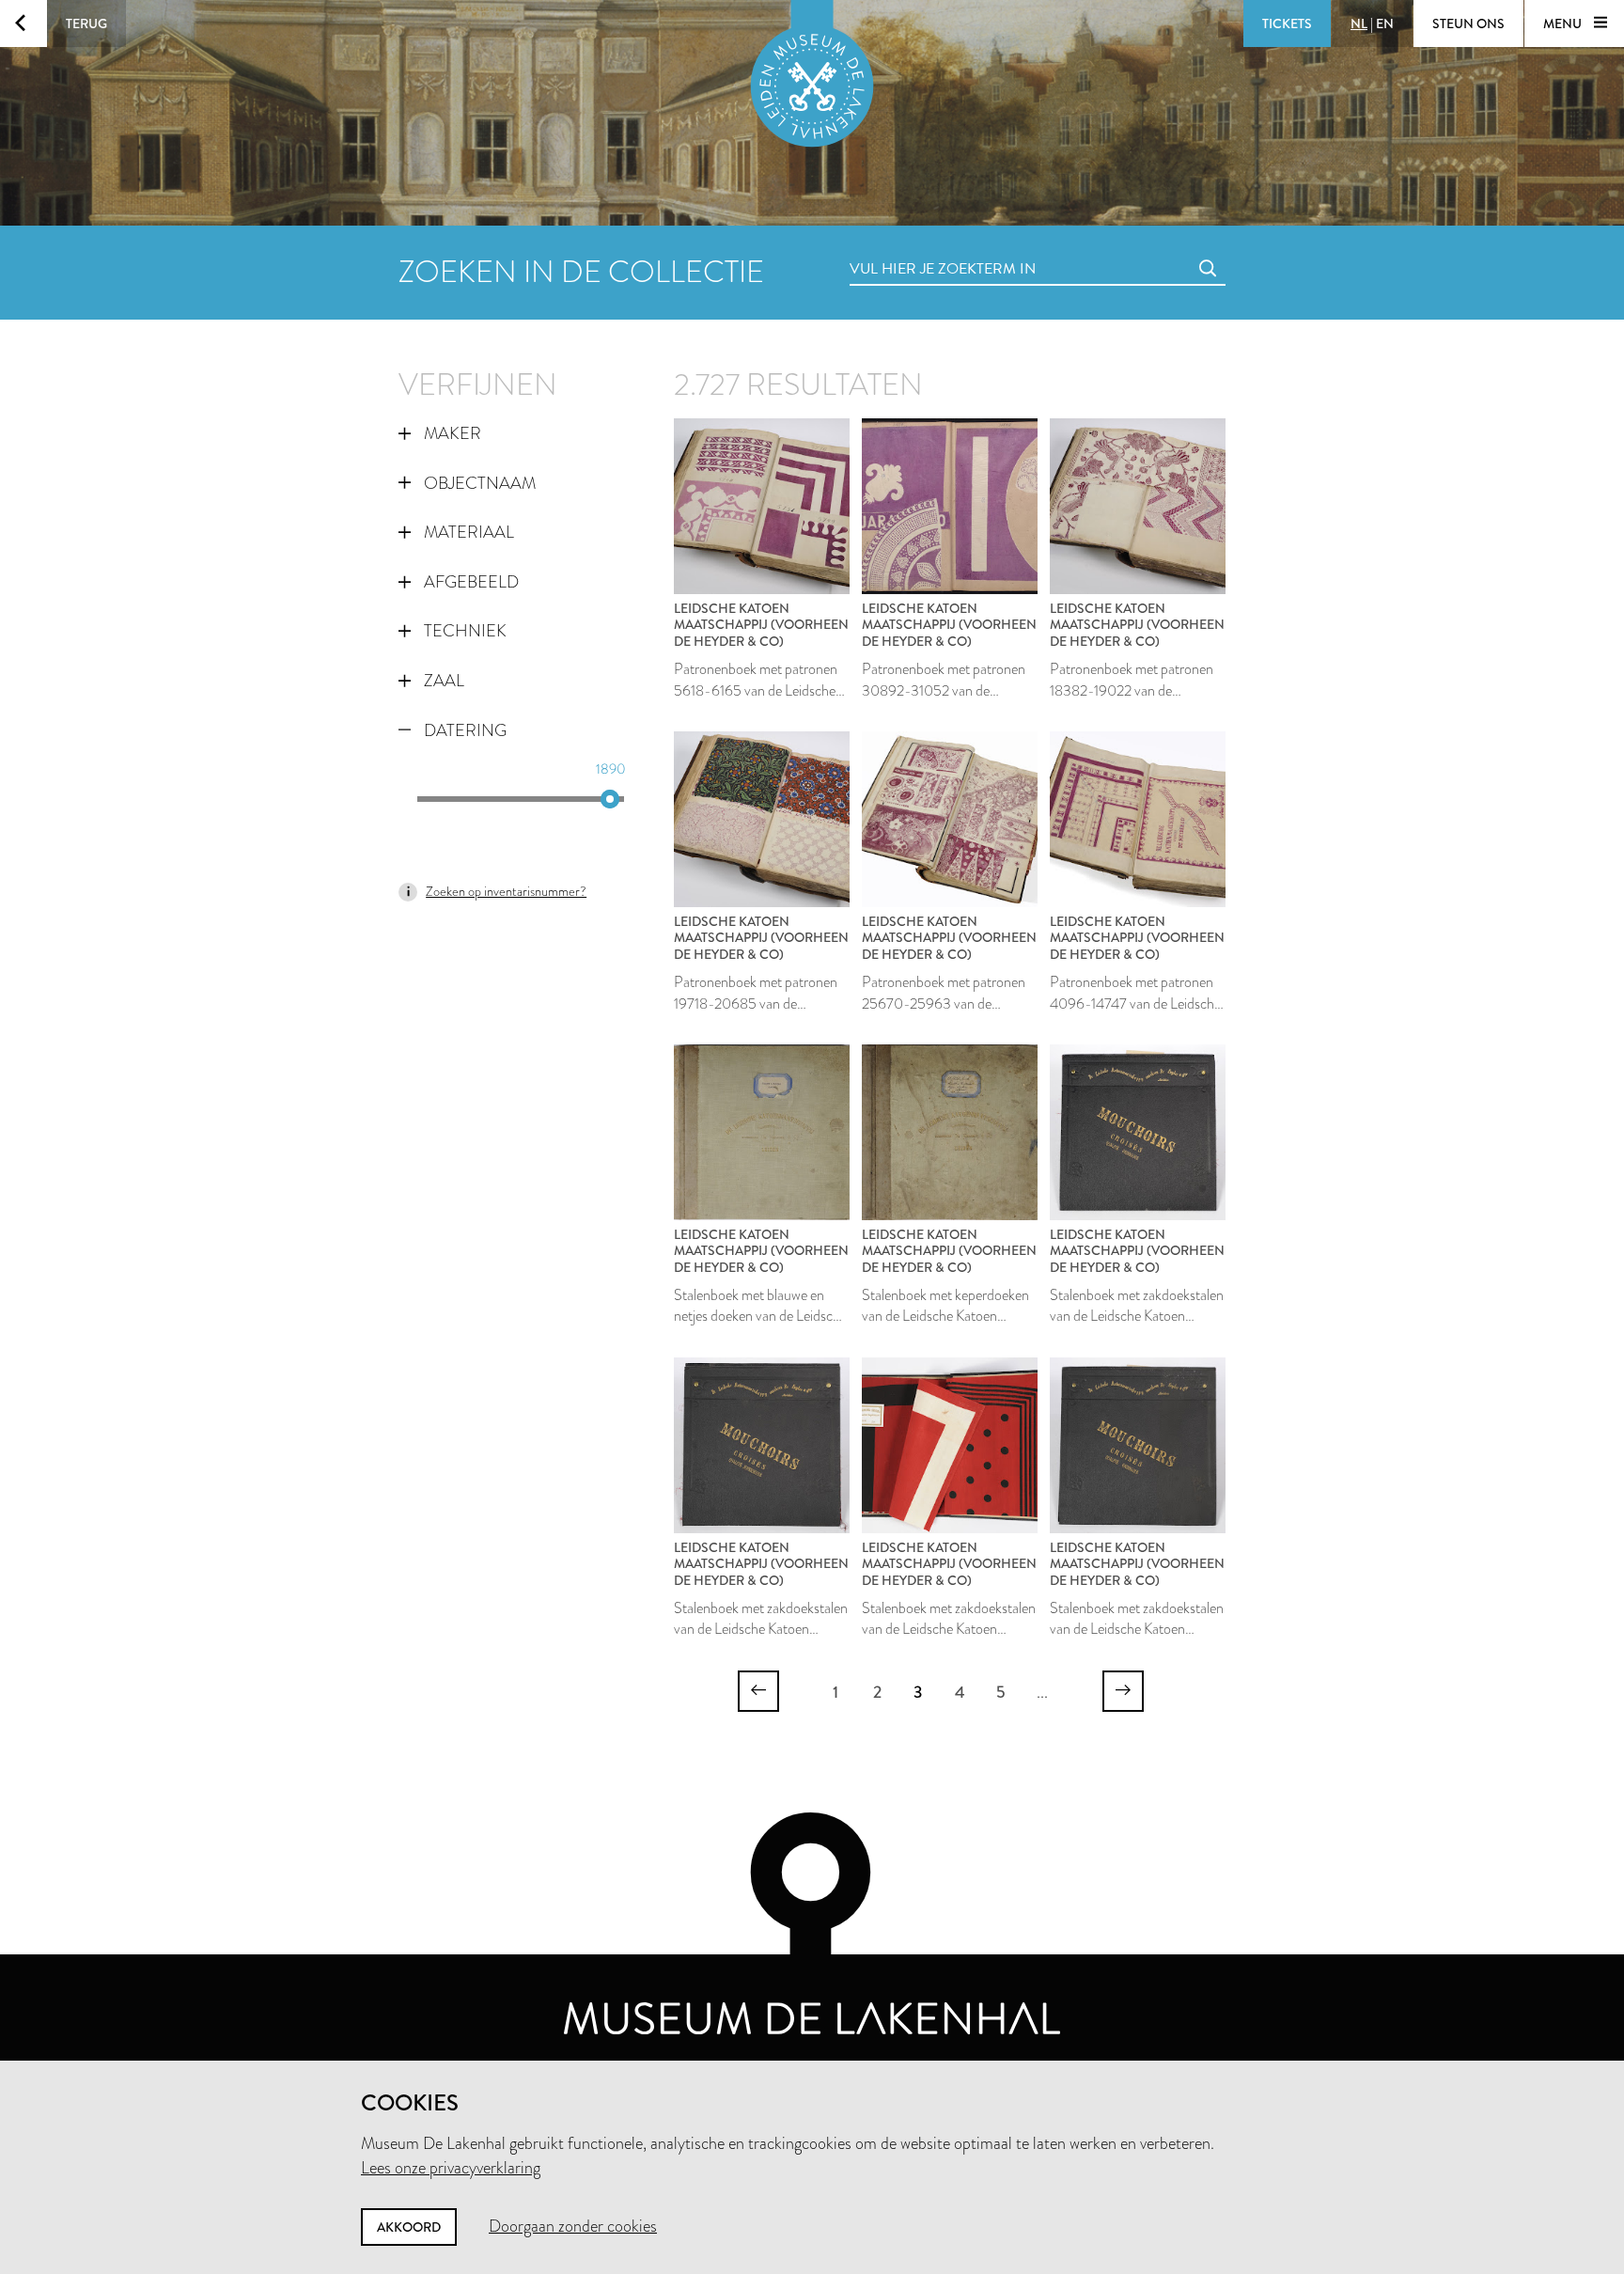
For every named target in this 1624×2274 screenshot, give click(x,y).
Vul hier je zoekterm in (908, 248)
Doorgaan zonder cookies (573, 2226)
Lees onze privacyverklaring (451, 2168)
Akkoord (409, 2227)
